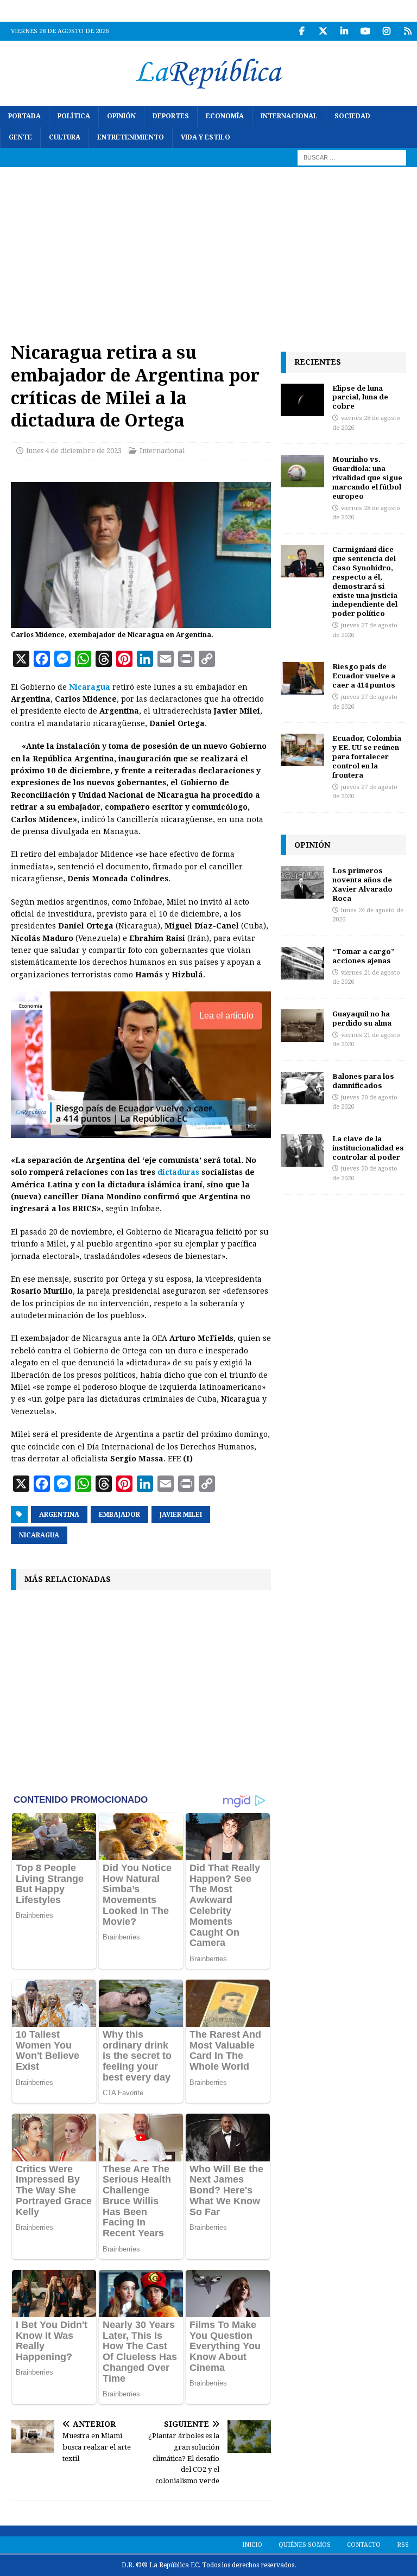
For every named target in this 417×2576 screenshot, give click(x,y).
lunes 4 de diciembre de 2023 (74, 451)
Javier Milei (181, 1515)
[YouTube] (365, 31)
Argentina (59, 1515)
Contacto (364, 2545)
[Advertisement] (208, 249)
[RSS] (407, 31)
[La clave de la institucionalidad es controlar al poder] (302, 1150)
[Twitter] (323, 31)
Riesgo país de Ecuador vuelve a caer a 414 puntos (364, 676)
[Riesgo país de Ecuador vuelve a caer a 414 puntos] (302, 678)
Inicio (252, 2545)
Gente (20, 137)
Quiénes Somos (305, 2545)
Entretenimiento (131, 137)
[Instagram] (386, 31)
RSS (403, 2545)
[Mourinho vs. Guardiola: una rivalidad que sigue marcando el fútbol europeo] (302, 471)
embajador (119, 1515)
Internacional (289, 116)
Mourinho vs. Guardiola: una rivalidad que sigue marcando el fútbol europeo (367, 478)
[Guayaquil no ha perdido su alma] (302, 1026)
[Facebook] (302, 31)
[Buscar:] (352, 157)
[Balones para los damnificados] (302, 1088)
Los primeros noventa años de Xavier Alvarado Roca (362, 884)
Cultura (65, 137)
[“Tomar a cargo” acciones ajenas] (302, 963)
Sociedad (352, 116)
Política (74, 116)
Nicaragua (90, 687)
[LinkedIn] (344, 31)
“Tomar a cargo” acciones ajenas (364, 956)
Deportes (171, 116)
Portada (24, 116)
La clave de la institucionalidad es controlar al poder (368, 1148)
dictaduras (178, 1172)
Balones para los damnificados (363, 1081)
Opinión (121, 116)
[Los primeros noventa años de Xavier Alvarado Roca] (302, 882)
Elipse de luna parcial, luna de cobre (360, 397)
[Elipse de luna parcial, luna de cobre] (302, 400)
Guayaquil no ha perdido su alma (362, 1018)
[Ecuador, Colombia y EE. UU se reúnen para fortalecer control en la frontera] (302, 750)
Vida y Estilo (206, 137)
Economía (225, 116)
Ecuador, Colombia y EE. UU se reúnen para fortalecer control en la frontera (367, 756)
